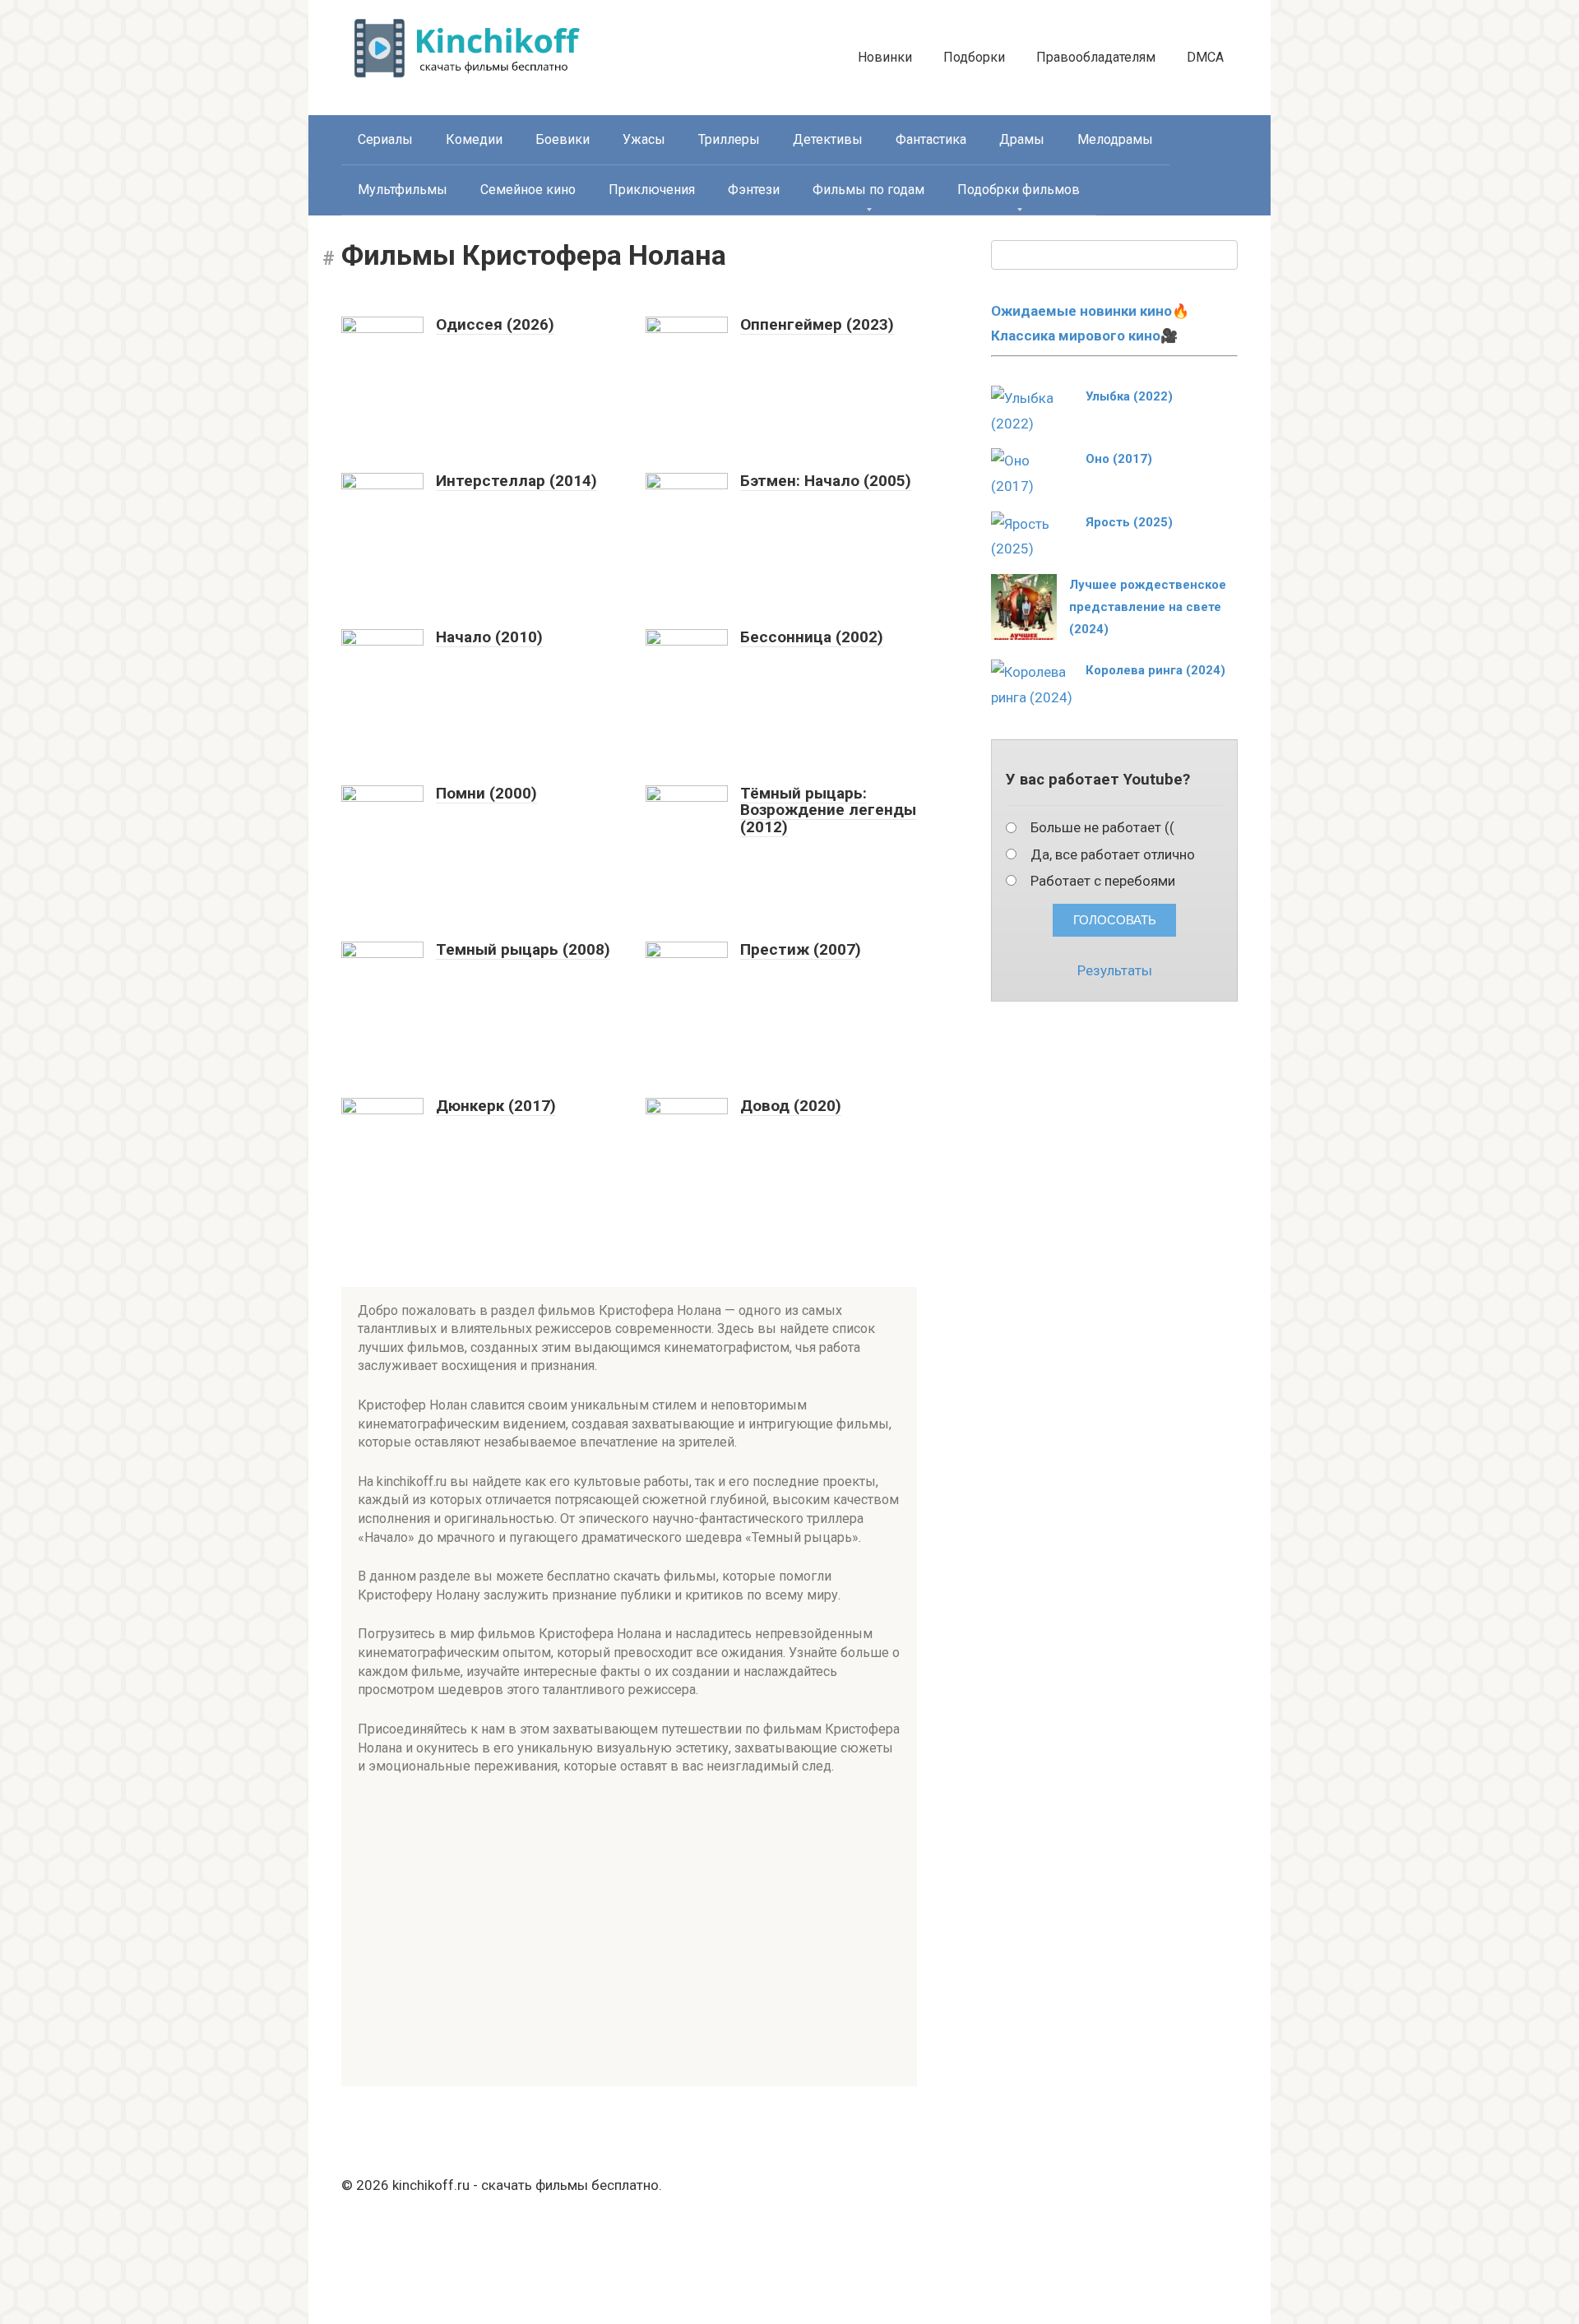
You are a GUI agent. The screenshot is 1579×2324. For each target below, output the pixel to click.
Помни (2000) (486, 793)
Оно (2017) (1119, 459)
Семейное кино (528, 190)
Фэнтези (754, 190)
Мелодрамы (1115, 139)
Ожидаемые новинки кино (1081, 311)
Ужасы (644, 139)
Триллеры (729, 139)
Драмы (1022, 139)
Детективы (828, 139)
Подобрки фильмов (1019, 190)
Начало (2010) (489, 637)
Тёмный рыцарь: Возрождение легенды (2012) (828, 810)
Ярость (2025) (1129, 522)
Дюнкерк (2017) (496, 1106)
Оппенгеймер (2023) (817, 324)
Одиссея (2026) (495, 324)
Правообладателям (1096, 57)
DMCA (1205, 57)
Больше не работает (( (1102, 827)
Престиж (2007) (801, 949)
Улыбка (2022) (1129, 396)
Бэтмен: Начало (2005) (826, 481)
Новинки (885, 57)
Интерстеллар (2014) (516, 481)
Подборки (974, 57)
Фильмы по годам (868, 190)
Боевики (563, 139)
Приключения (652, 190)
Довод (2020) (791, 1106)
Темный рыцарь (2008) (523, 949)
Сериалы (385, 139)
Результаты (1115, 970)
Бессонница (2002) (812, 637)
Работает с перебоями (1103, 881)
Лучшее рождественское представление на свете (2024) (1148, 607)
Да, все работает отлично (1113, 854)
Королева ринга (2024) (1155, 670)
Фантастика (931, 139)
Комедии (474, 139)
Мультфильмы (403, 190)
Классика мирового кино (1076, 336)
